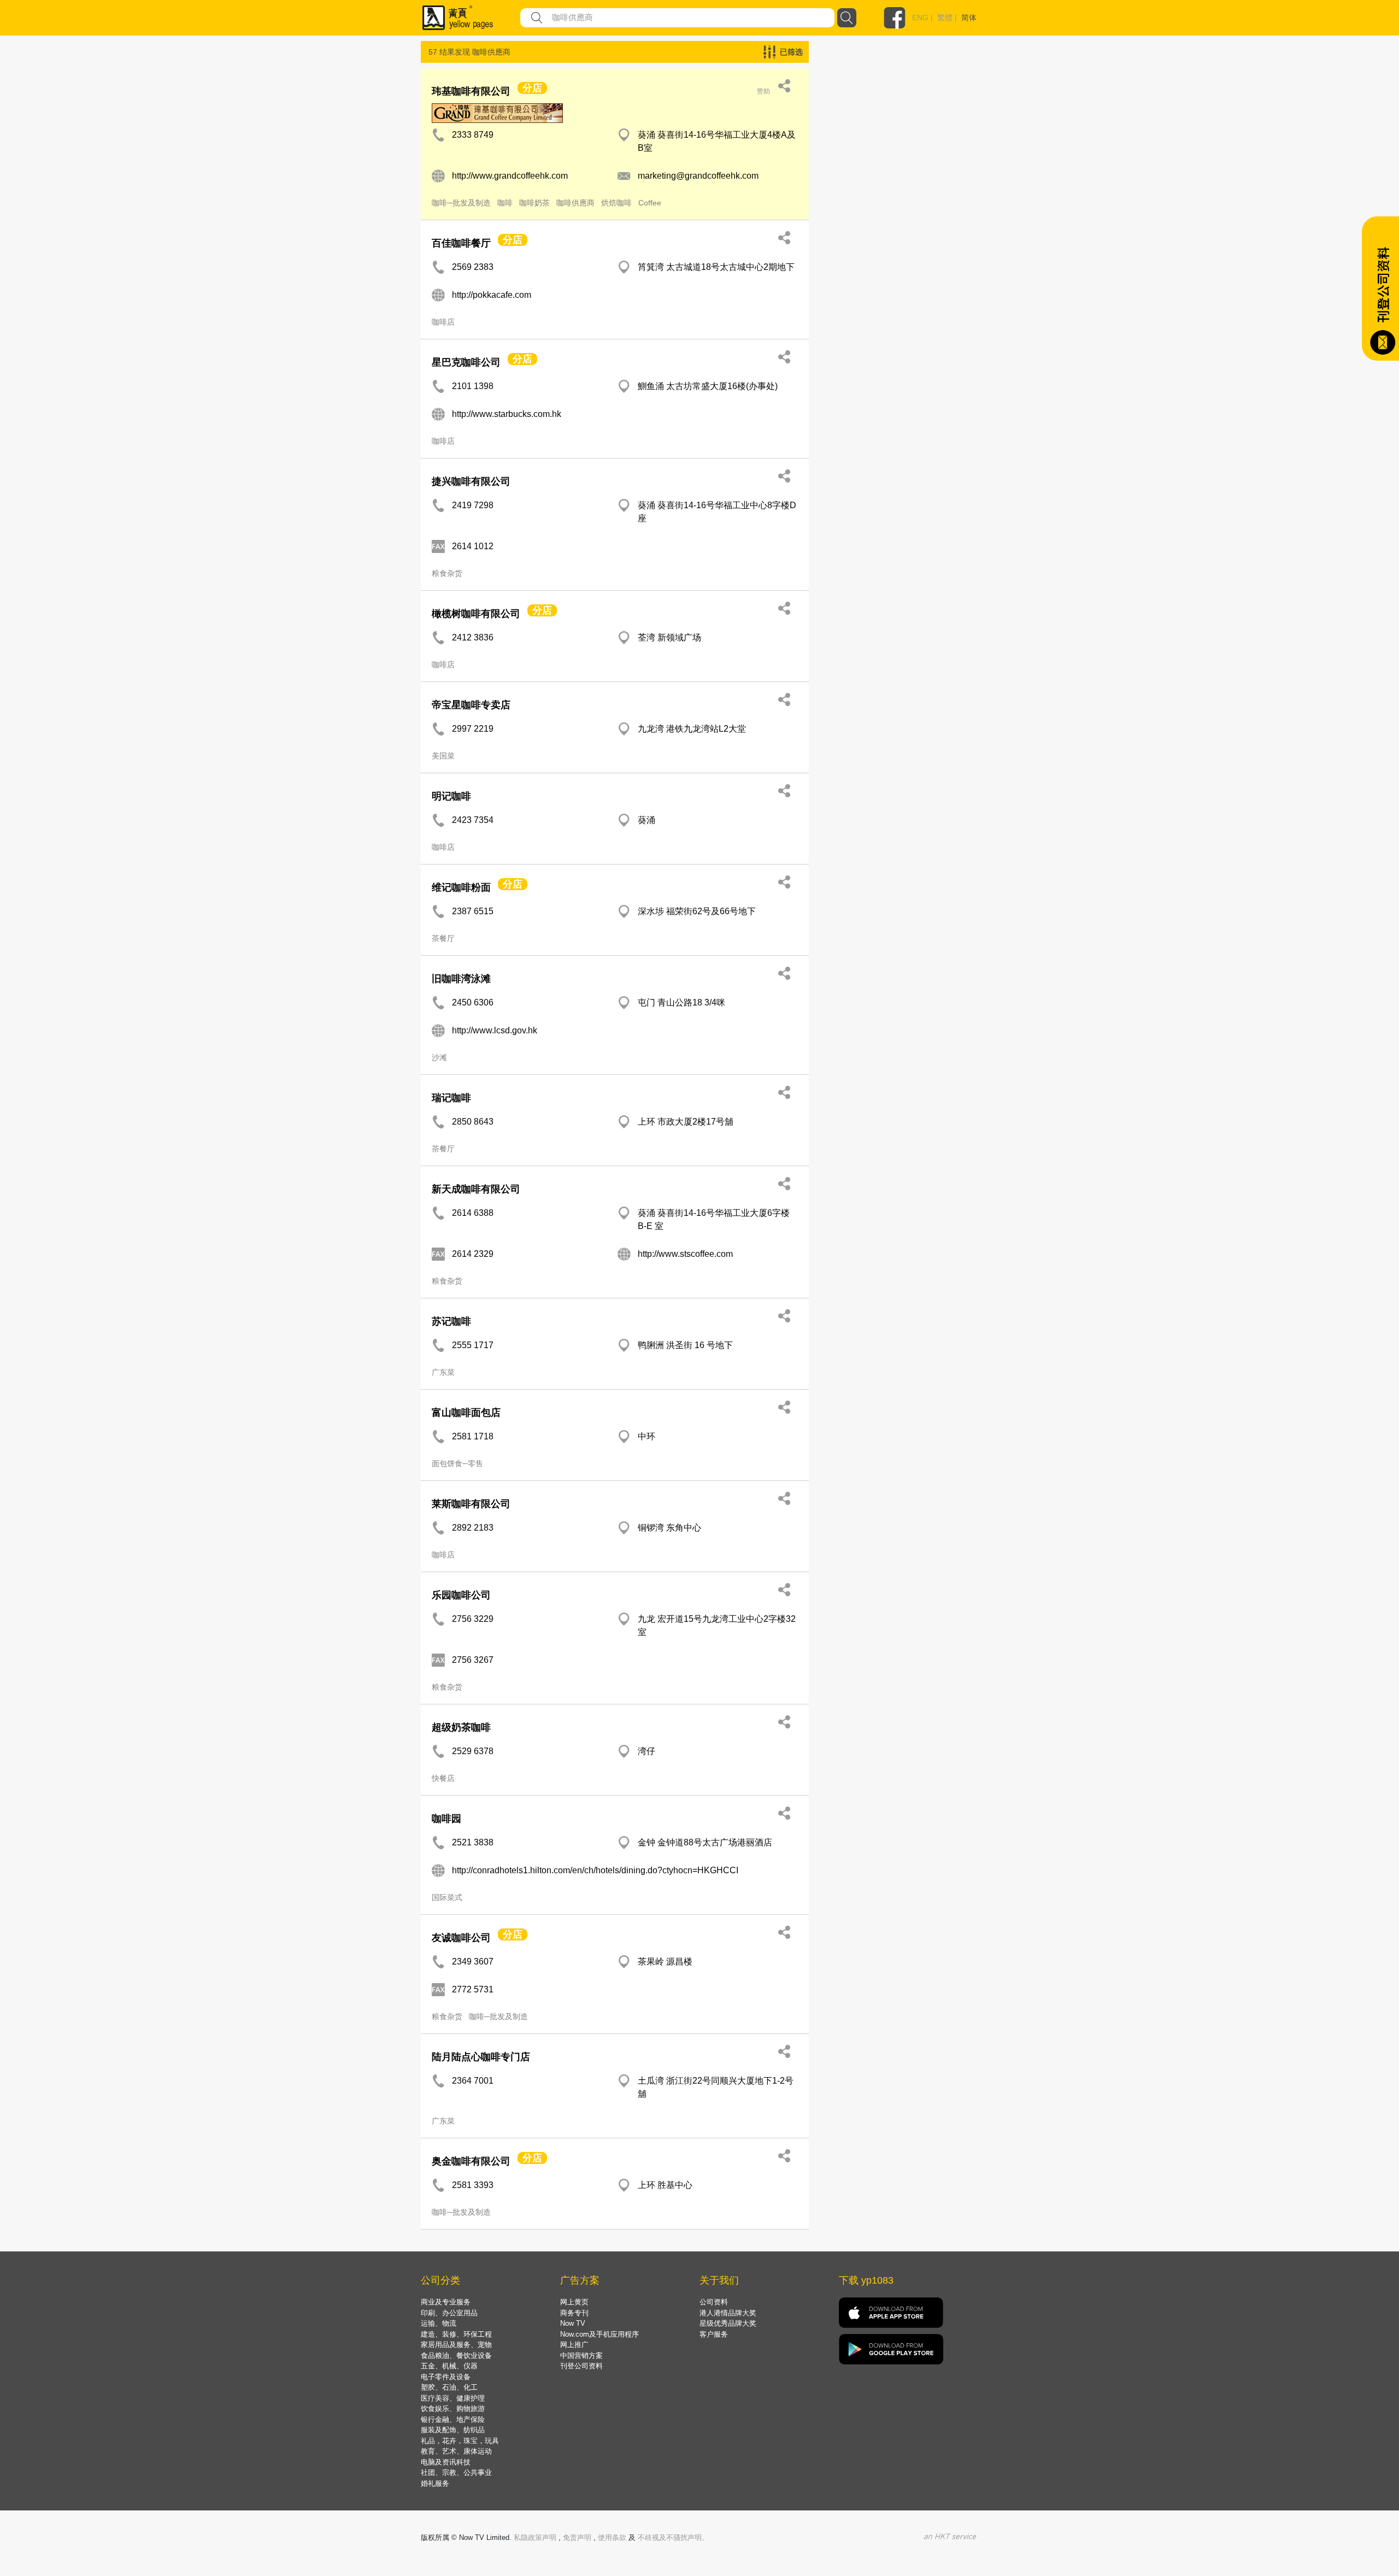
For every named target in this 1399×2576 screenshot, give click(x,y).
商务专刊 (574, 2313)
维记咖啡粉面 (461, 887)
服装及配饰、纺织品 (453, 2430)
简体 (969, 17)
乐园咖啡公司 (461, 1595)
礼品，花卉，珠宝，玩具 (460, 2441)
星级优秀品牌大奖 (728, 2323)
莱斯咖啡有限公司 (471, 1504)
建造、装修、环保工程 (456, 2334)
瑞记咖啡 (451, 1098)
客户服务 (714, 2334)
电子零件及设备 (446, 2377)
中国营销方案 (581, 2356)
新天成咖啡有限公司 (476, 1189)
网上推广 (574, 2345)
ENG (920, 17)
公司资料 (714, 2302)
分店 (532, 88)
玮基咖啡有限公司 (471, 91)
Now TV (573, 2323)
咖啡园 (446, 1819)
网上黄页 (574, 2302)
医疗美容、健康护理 (453, 2398)
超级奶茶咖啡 (461, 1727)
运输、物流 (439, 2323)
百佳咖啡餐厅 (461, 243)
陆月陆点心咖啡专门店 (481, 2057)
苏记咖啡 (451, 1321)
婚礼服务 (435, 2483)
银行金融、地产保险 (453, 2419)
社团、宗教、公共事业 (456, 2472)
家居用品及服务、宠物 (456, 2345)
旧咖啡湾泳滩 (461, 979)
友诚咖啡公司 (461, 1938)
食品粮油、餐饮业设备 (456, 2356)
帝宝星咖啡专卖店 (471, 705)
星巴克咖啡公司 (466, 362)
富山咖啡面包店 (466, 1413)
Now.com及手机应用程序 (599, 2334)
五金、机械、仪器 (449, 2366)
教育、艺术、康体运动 (456, 2451)
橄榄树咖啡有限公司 (476, 614)
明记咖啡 (451, 796)
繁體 (945, 17)
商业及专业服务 (446, 2302)
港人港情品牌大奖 (728, 2313)
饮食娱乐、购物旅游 (453, 2409)
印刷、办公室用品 (449, 2313)
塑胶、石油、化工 (449, 2387)
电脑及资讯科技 (446, 2462)
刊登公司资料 (581, 2366)
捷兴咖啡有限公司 (471, 481)
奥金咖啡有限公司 (471, 2161)
